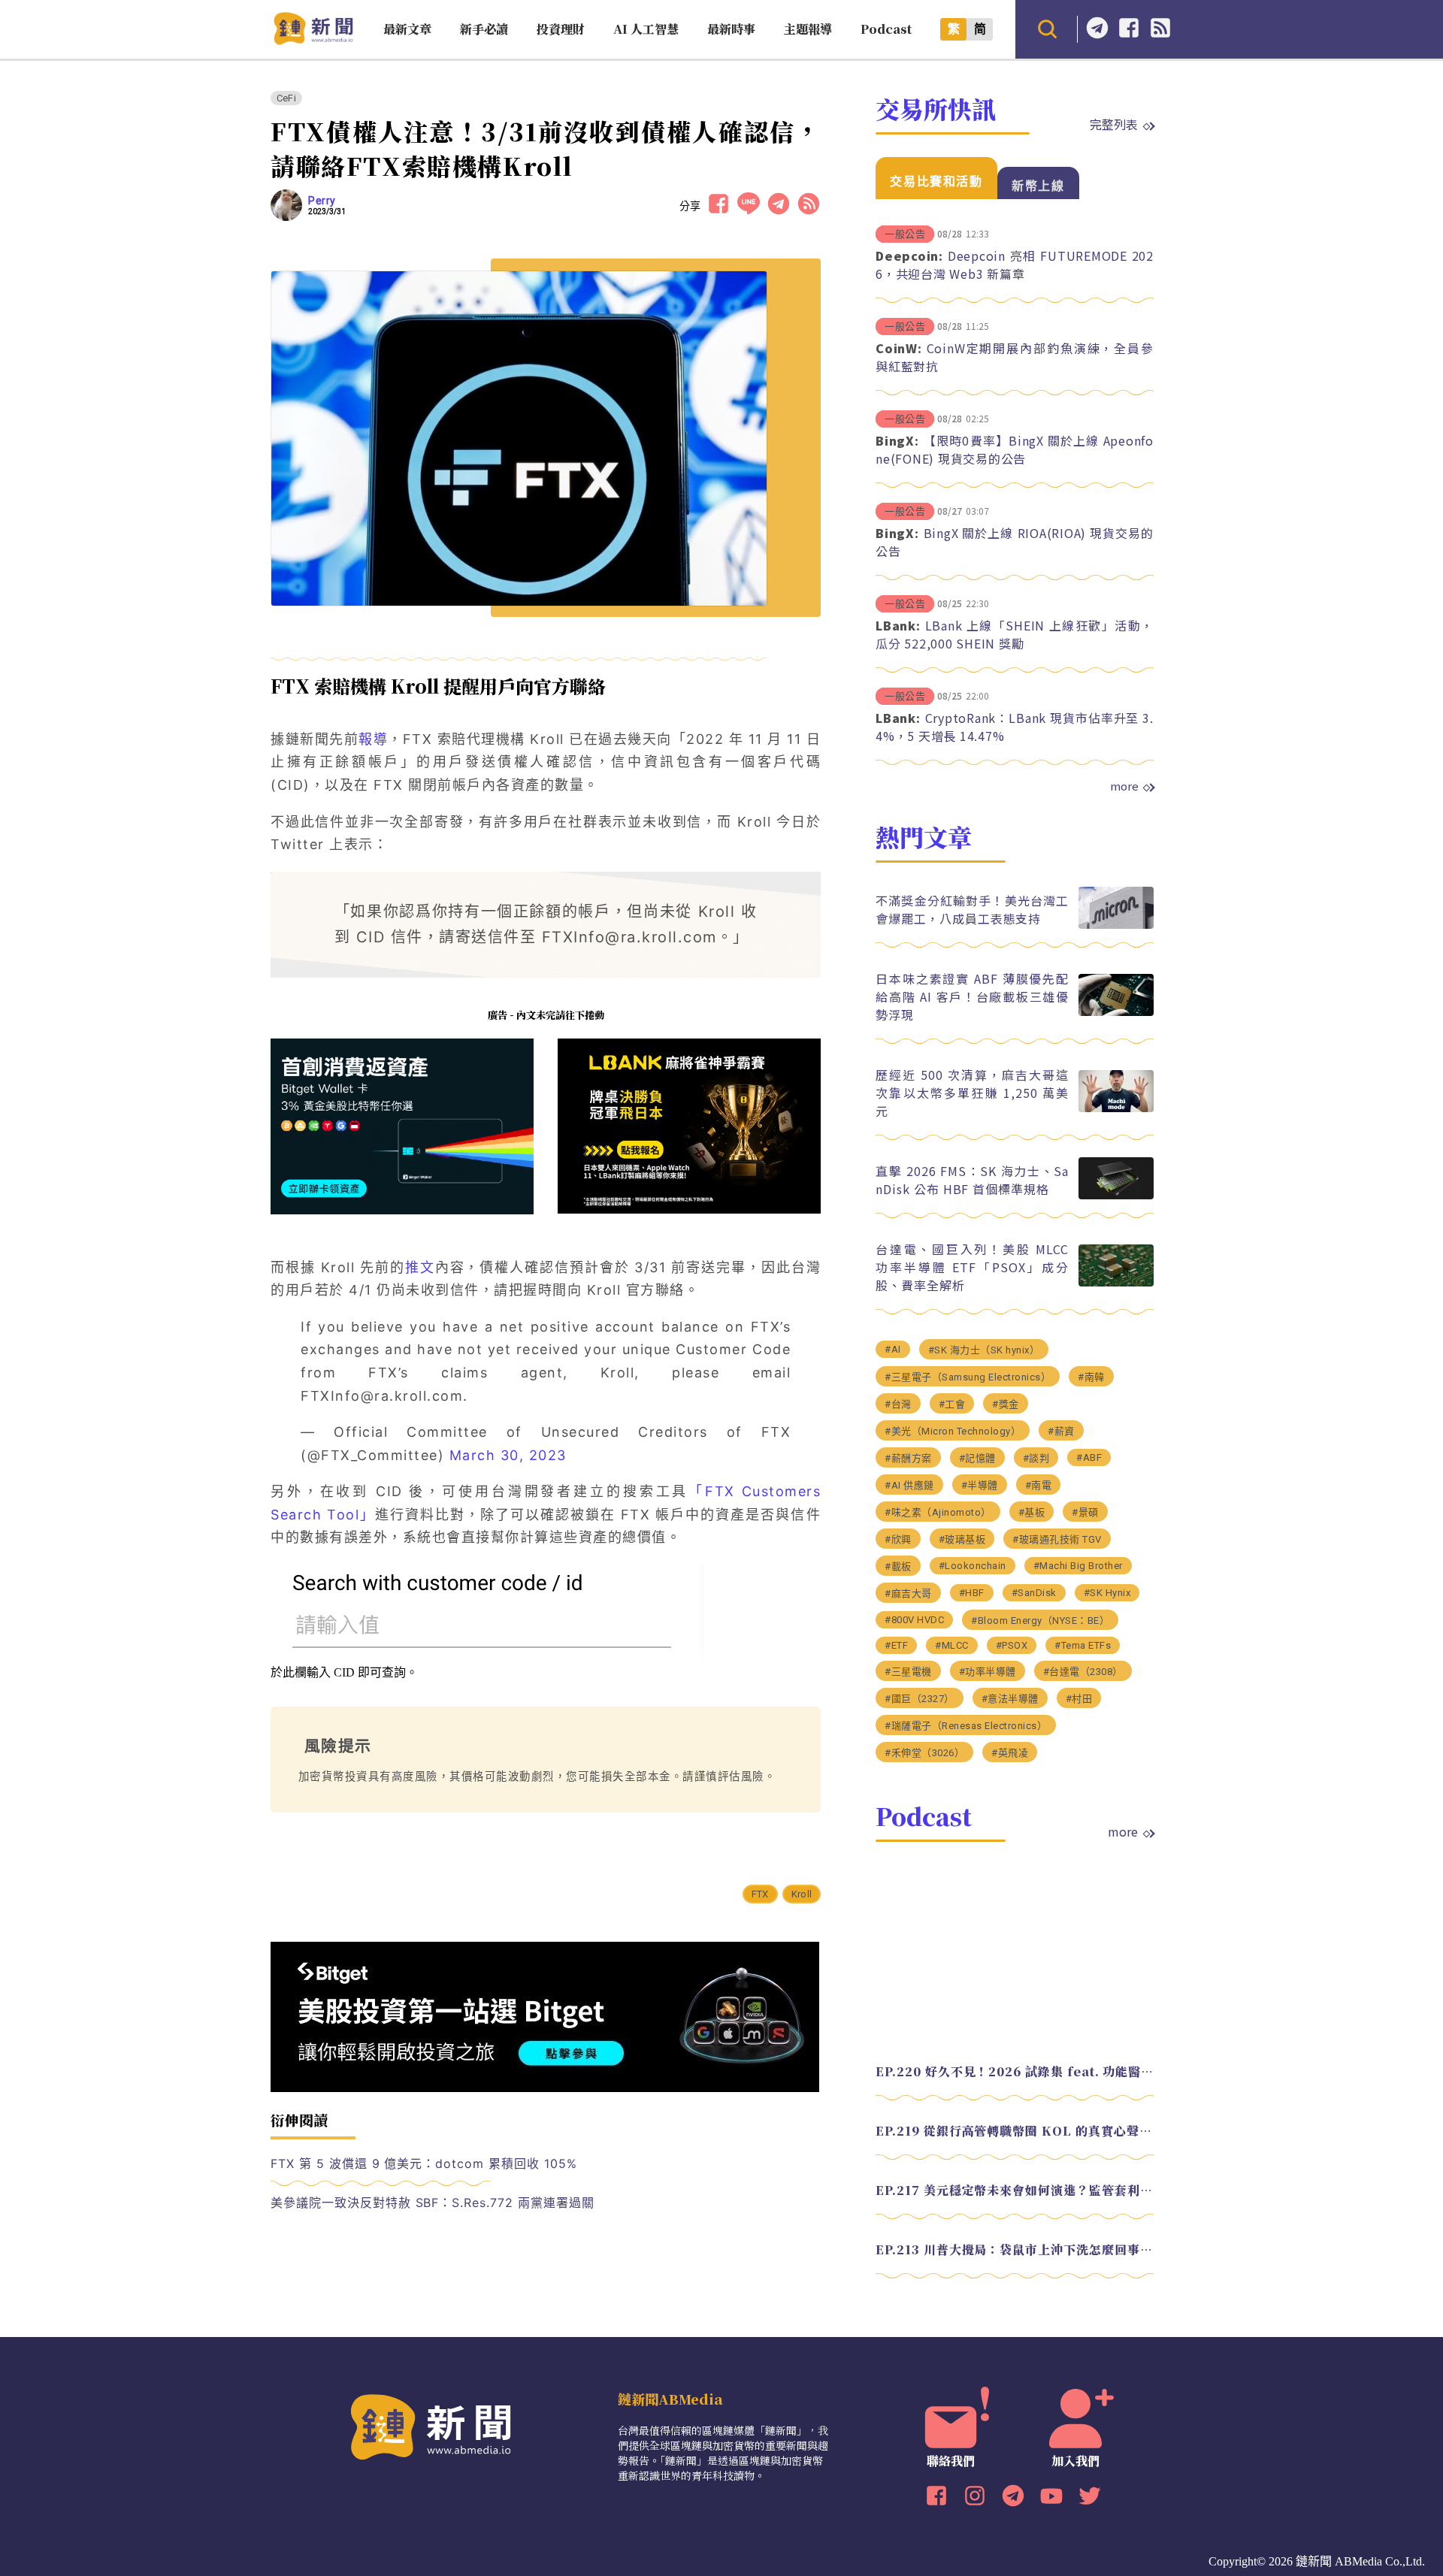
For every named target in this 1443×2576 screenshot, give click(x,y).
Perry (322, 201)
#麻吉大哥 (908, 1593)
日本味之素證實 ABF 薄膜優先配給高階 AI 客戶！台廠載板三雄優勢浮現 (972, 996)
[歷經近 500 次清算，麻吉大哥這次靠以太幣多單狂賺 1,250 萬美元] (1116, 1108)
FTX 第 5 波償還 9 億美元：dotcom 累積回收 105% (424, 2163)
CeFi (286, 98)
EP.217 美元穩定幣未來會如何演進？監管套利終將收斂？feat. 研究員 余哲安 (1015, 2190)
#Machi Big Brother (1078, 1566)
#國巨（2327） (920, 1699)
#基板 (1032, 1512)
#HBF (972, 1593)
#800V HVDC (914, 1620)
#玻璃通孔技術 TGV (1057, 1539)
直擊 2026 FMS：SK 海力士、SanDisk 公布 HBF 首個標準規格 (972, 1180)
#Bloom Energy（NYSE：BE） (1040, 1621)
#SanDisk (1034, 1593)
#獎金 (1006, 1404)
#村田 (1079, 1699)
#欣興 (898, 1539)
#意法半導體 (1010, 1699)
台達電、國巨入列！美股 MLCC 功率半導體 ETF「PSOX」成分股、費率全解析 (972, 1267)
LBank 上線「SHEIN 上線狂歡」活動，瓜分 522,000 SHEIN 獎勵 (1015, 634)
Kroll (802, 1894)
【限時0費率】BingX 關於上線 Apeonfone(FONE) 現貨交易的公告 (1015, 449)
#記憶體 (977, 1458)
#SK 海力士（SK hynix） (984, 1350)
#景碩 (1085, 1512)
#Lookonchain (973, 1566)
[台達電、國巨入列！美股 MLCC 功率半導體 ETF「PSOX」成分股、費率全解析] (1116, 1282)
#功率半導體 (988, 1672)
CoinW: (899, 348)
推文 (420, 1267)
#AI (893, 1349)
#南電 (1039, 1485)
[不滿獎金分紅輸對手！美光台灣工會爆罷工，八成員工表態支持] (1116, 925)
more (1124, 786)
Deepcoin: (909, 255)
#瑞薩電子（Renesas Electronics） (966, 1726)
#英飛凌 (1010, 1753)
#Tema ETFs (1083, 1645)
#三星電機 (908, 1672)
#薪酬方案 (908, 1458)
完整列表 (1114, 124)
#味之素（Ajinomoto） (938, 1512)
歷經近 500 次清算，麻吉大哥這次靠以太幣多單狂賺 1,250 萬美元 (972, 1093)
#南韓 (1091, 1377)
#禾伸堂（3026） (924, 1753)
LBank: (898, 625)
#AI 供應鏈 (909, 1485)
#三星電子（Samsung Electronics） (968, 1377)
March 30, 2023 (508, 1455)
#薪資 (1061, 1431)
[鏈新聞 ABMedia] (313, 40)
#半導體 (980, 1485)
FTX (760, 1894)
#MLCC (952, 1645)
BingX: (897, 440)
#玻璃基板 (962, 1539)
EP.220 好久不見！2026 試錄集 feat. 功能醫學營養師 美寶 (1015, 2071)
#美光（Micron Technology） (953, 1431)
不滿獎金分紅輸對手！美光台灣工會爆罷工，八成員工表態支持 (972, 909)
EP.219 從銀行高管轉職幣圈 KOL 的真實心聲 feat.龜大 (1015, 2131)
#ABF (1089, 1457)
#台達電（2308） (1083, 1672)
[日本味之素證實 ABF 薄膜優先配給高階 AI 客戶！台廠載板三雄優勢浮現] (1116, 1012)
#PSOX (1012, 1645)
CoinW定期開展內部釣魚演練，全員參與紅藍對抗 (1015, 357)
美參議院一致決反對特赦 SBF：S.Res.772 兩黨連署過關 (433, 2203)
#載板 (898, 1566)
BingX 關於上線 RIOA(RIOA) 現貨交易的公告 (1015, 542)
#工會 (952, 1404)
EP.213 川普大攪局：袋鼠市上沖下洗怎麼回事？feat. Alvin (1015, 2249)
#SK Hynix (1107, 1593)
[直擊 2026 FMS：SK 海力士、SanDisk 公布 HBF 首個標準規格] (1116, 1195)
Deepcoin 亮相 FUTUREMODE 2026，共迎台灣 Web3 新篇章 (1015, 265)
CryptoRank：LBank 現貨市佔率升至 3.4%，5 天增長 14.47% (1015, 727)
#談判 (1036, 1458)
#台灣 (898, 1404)
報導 (373, 739)
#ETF (896, 1645)
